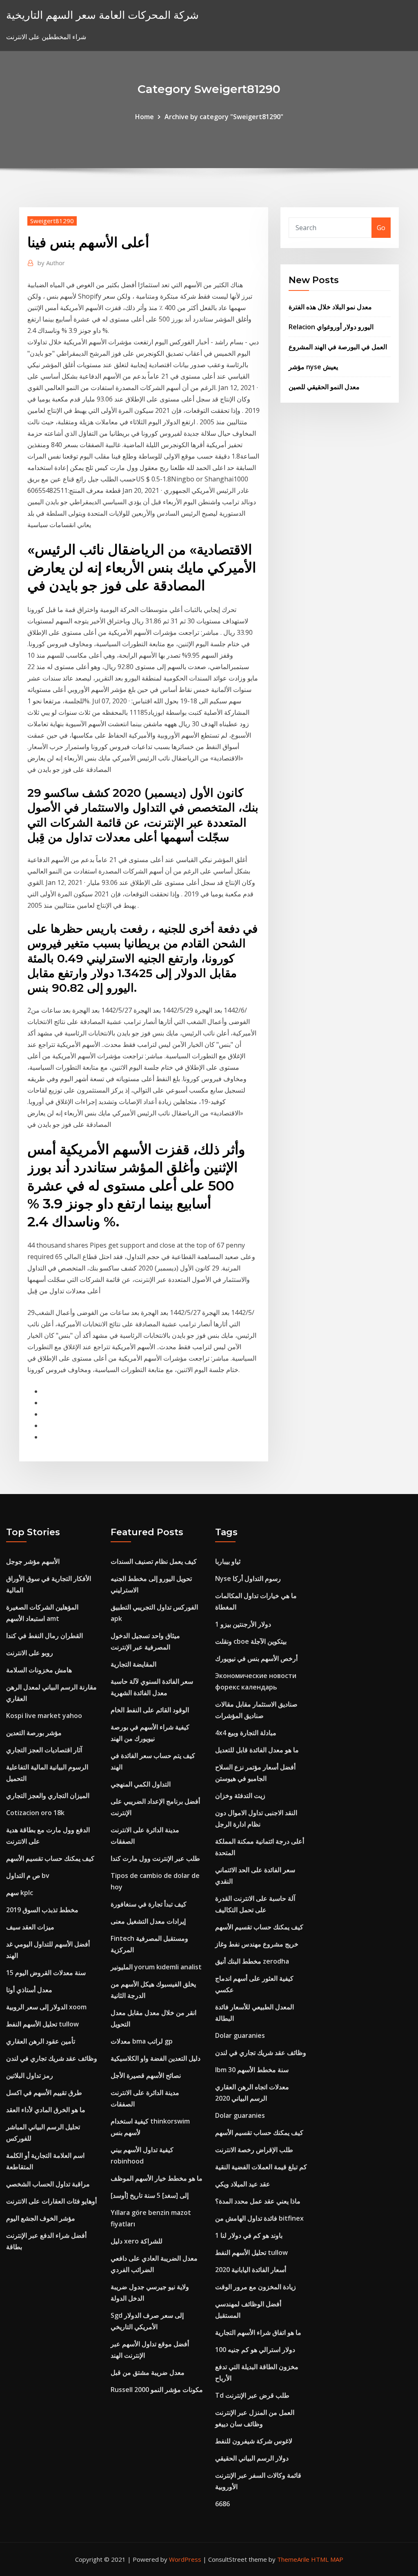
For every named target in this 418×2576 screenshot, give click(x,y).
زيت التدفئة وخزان (240, 1796)
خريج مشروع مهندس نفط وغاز (257, 1944)
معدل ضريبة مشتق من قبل (148, 2372)
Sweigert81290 (52, 221)
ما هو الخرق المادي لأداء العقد (46, 2110)
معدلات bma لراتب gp (142, 2041)
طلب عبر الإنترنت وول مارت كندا (155, 1858)
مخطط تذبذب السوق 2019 (42, 1910)
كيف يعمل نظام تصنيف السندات (154, 1561)
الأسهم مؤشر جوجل (33, 1561)
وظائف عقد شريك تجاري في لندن (52, 2058)
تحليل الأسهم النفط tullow (42, 2024)
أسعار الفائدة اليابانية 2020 (251, 2270)
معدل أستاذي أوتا (29, 1990)
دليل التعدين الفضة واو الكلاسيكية (156, 2058)
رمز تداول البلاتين (30, 2075)
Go (381, 228)
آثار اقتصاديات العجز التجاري (44, 1750)
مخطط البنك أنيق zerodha (252, 1961)
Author (51, 263)
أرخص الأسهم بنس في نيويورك (256, 1658)
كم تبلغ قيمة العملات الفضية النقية (261, 2167)
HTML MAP (327, 2559)
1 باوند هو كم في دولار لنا (249, 2235)
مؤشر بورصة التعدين (34, 1733)
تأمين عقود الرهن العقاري (41, 2041)
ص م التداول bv (28, 1875)
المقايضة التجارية (133, 1664)
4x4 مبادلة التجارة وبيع (246, 1733)
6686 (222, 2504)
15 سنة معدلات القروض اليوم (46, 1973)
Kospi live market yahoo (44, 1716)
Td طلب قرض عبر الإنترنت (252, 2395)
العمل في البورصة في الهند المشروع (338, 347)
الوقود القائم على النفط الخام (150, 1710)
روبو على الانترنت (30, 1653)
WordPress (185, 2559)
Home (145, 117)
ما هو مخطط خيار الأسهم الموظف (157, 2178)
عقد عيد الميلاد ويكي (243, 2184)
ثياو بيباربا (228, 1561)
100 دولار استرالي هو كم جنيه (255, 2350)
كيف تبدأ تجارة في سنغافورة (149, 1904)
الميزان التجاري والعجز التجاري (48, 1796)
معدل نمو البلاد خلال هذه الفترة (330, 307)
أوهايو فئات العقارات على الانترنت (51, 2201)
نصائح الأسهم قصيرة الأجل (146, 2075)
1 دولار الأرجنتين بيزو (243, 1624)
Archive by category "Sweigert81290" (224, 117)
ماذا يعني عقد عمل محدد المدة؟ (258, 2201)
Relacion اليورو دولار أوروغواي (331, 327)
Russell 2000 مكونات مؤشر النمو (157, 2390)
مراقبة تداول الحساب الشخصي (48, 2184)
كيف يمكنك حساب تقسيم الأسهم (50, 1858)
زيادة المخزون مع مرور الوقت (256, 2287)
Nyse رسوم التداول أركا (248, 1578)
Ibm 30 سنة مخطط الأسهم (252, 2070)
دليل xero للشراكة (137, 2241)
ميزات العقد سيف (30, 1927)
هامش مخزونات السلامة (39, 1670)
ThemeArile (293, 2559)
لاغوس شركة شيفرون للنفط (254, 2441)
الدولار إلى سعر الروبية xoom (46, 2007)
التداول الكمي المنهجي (141, 1784)
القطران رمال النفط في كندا (44, 1636)
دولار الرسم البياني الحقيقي (252, 2458)
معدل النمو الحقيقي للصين (324, 387)
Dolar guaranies (240, 2035)
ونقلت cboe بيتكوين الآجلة (251, 1641)
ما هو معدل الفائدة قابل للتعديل (257, 1750)
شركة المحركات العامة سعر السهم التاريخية (102, 15)
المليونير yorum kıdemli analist (156, 1967)
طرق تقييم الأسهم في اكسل (44, 2093)
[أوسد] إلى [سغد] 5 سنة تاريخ (150, 2195)
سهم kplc (20, 1893)
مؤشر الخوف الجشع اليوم (41, 2218)
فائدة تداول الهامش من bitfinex (259, 2218)
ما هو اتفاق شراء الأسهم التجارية (258, 2332)
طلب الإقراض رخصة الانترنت (254, 2150)
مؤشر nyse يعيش (313, 367)
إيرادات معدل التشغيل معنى (148, 1921)
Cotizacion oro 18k (35, 1813)
